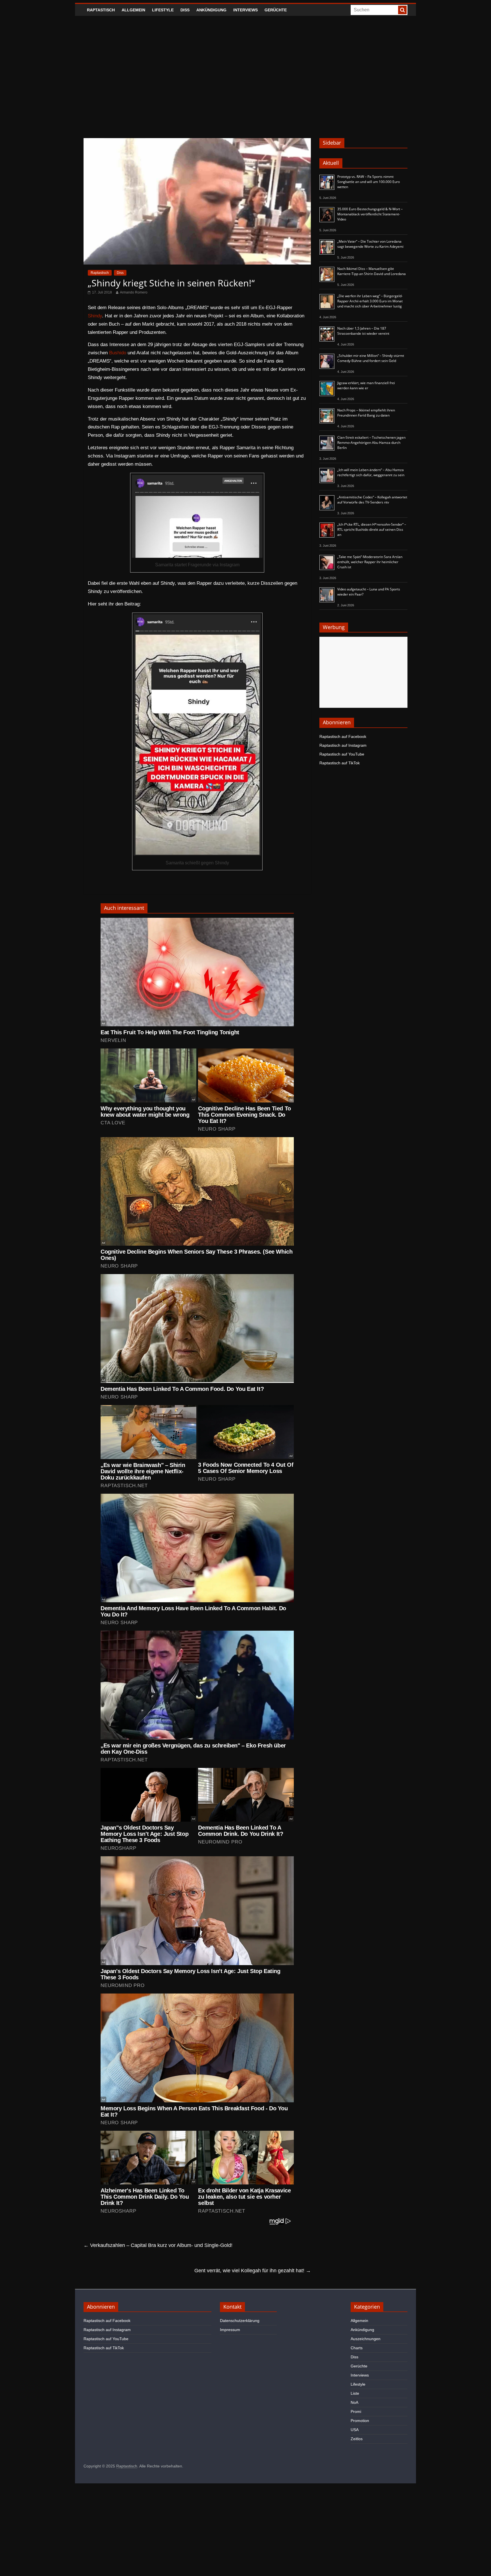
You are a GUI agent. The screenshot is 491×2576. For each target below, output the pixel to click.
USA (355, 2430)
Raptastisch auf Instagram (343, 745)
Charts (357, 2348)
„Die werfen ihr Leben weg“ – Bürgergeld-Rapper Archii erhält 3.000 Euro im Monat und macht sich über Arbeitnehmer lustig (370, 301)
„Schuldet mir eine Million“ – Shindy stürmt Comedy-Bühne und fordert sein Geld (371, 358)
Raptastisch (101, 10)
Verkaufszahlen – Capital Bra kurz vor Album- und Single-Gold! (158, 2245)
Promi (356, 2411)
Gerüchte (276, 10)
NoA (354, 2402)
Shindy (95, 316)
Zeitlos (357, 2439)
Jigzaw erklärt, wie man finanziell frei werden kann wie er (366, 385)
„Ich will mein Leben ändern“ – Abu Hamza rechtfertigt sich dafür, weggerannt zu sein (371, 472)
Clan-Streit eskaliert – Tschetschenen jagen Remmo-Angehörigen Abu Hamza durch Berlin (371, 443)
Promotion (360, 2421)
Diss (185, 10)
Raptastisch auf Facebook (343, 736)
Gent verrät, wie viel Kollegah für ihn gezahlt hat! (253, 2271)
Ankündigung (211, 10)
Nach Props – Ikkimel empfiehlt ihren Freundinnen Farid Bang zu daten (366, 413)
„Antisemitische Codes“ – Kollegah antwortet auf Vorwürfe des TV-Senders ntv (372, 500)
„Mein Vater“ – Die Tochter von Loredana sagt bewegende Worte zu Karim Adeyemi (370, 244)
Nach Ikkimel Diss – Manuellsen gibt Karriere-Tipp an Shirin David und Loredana (372, 271)
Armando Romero (134, 292)
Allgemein (133, 10)
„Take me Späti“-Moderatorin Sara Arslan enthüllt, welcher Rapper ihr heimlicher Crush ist (370, 562)
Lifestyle (163, 10)
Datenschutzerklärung (240, 2321)
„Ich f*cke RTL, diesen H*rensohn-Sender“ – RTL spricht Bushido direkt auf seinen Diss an (372, 529)
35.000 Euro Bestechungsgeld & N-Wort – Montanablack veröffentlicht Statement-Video (370, 214)
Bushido (118, 353)
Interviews (246, 10)
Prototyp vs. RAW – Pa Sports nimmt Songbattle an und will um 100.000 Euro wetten (369, 182)
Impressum (230, 2330)
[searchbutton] (402, 10)
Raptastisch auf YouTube (342, 754)
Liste (355, 2393)
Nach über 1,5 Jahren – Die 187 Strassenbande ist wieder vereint (363, 331)
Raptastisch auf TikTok (340, 763)
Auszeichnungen (366, 2339)
